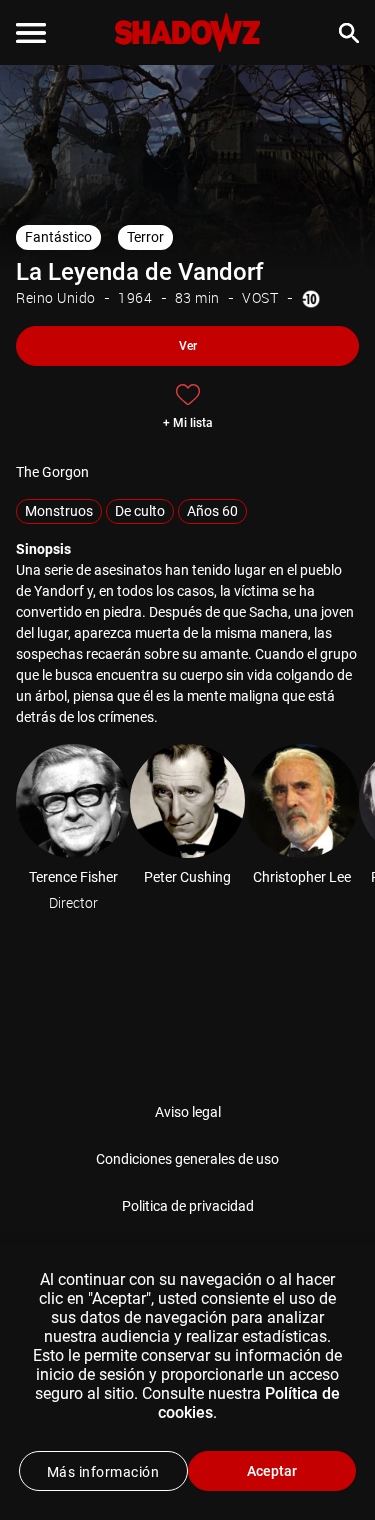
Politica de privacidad (188, 1206)
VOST (260, 297)
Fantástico (58, 237)
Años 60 (212, 511)
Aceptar (272, 1471)
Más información (103, 1472)
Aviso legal (188, 1112)
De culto (140, 511)
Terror (145, 237)
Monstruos (59, 511)
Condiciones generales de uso (187, 1159)
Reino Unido (56, 297)
